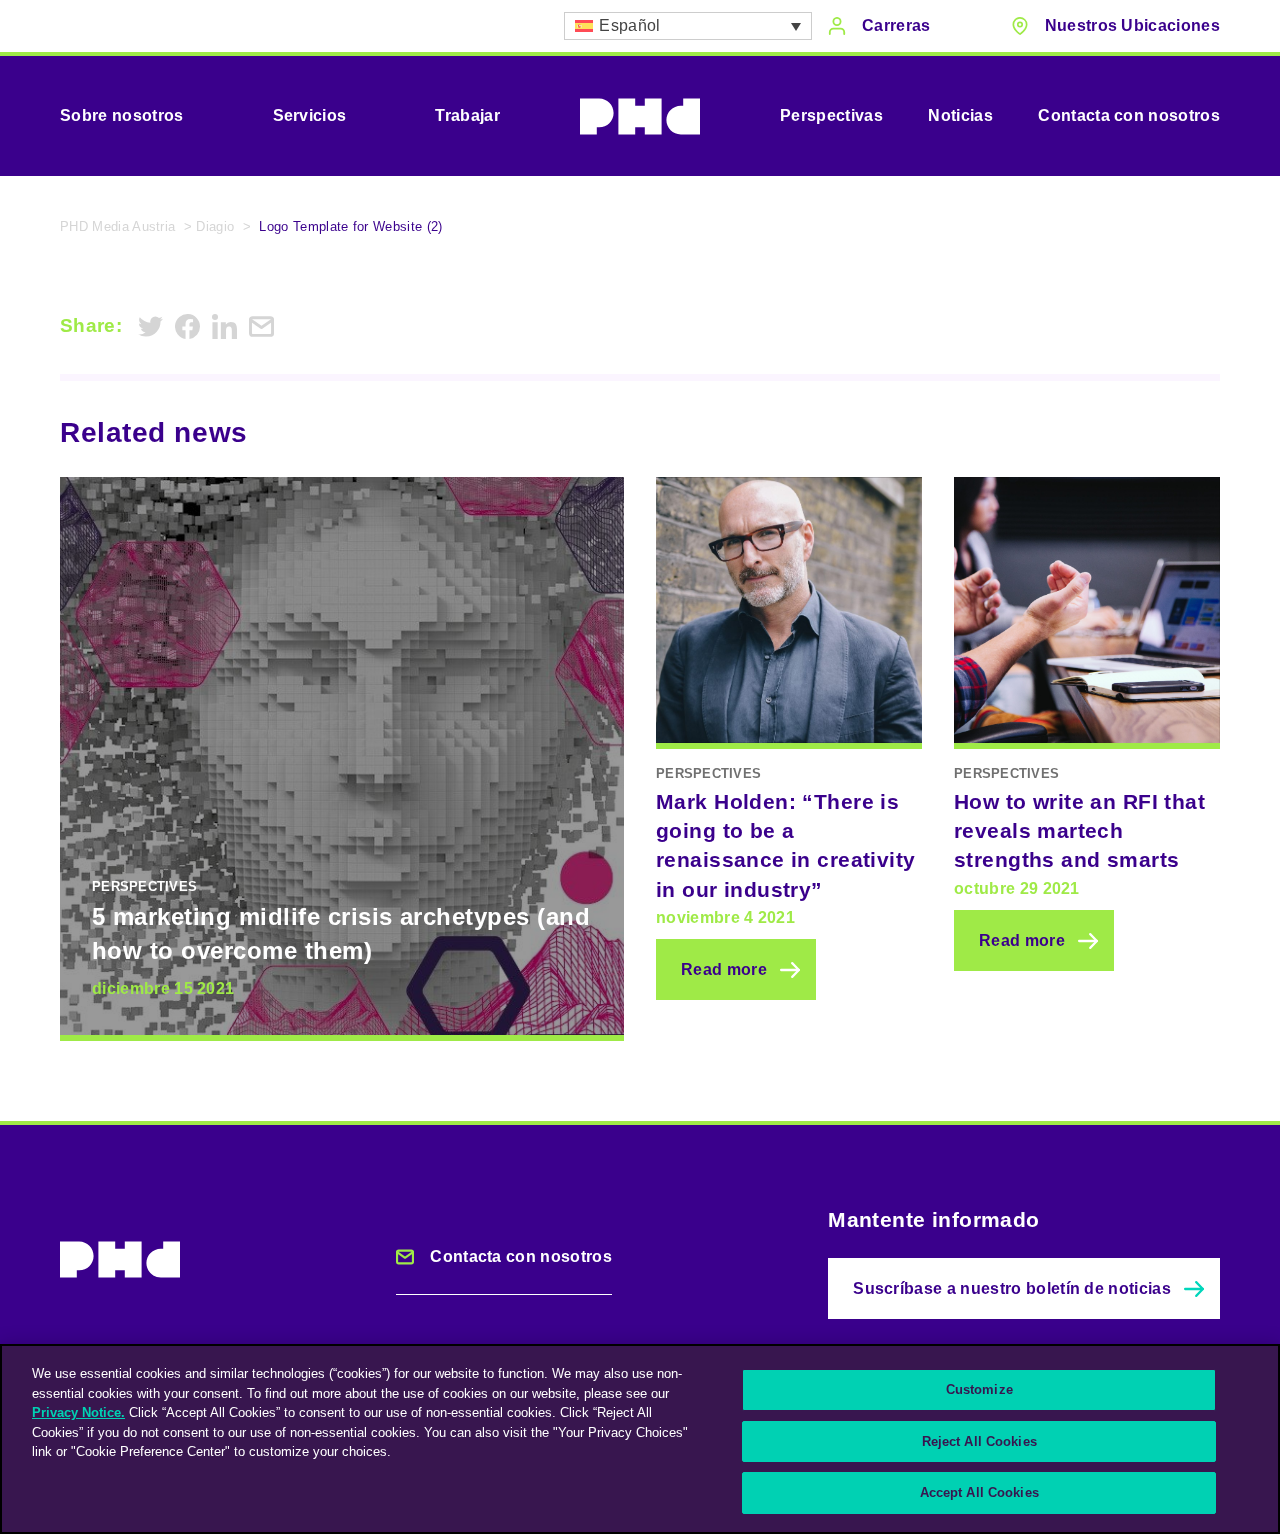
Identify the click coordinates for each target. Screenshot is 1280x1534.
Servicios (310, 115)
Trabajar (467, 115)
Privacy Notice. (78, 1412)
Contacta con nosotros (1129, 115)
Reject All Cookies (979, 1441)
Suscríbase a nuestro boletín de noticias (1012, 1288)
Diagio (215, 226)
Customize (979, 1389)
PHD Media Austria (117, 226)
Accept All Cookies (979, 1492)
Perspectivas (831, 115)
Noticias (960, 115)
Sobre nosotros (121, 115)
